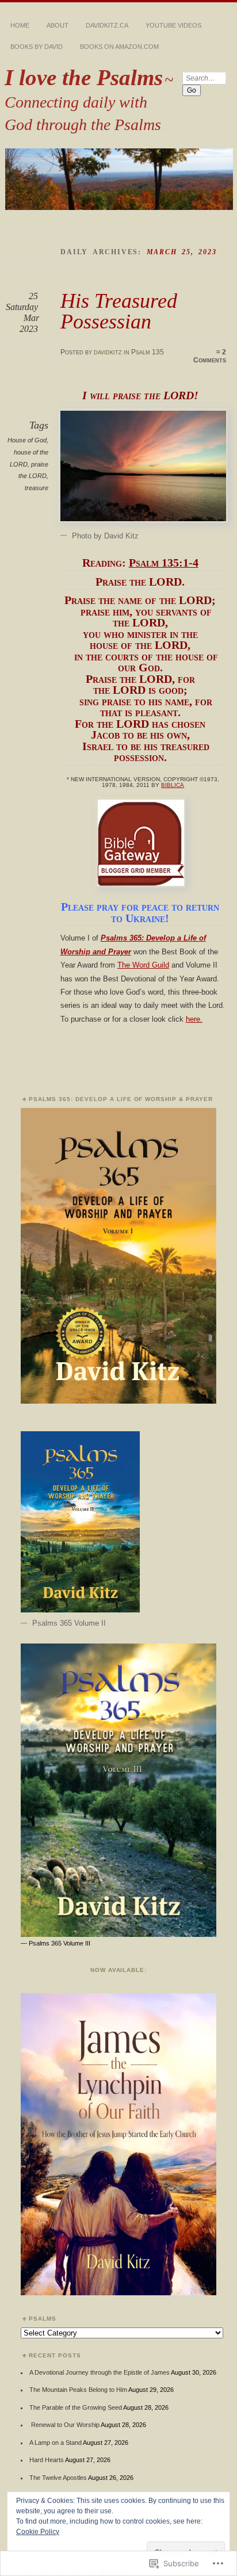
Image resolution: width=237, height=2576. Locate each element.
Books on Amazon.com (119, 47)
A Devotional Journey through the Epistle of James (100, 2372)
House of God (27, 440)
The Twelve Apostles (58, 2478)
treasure (37, 488)
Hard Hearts (47, 2460)
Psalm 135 (148, 352)
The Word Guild (143, 965)
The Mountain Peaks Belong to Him (78, 2390)
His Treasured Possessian (119, 311)
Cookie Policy (38, 2532)
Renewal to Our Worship (64, 2425)
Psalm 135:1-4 (164, 563)
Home (20, 25)
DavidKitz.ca (107, 25)
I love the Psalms (84, 77)
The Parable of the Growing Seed (76, 2407)
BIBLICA (173, 785)
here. (194, 1019)
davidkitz (108, 352)
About (58, 25)
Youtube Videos (173, 25)
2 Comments (210, 356)
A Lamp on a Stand (56, 2443)
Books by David (37, 47)
